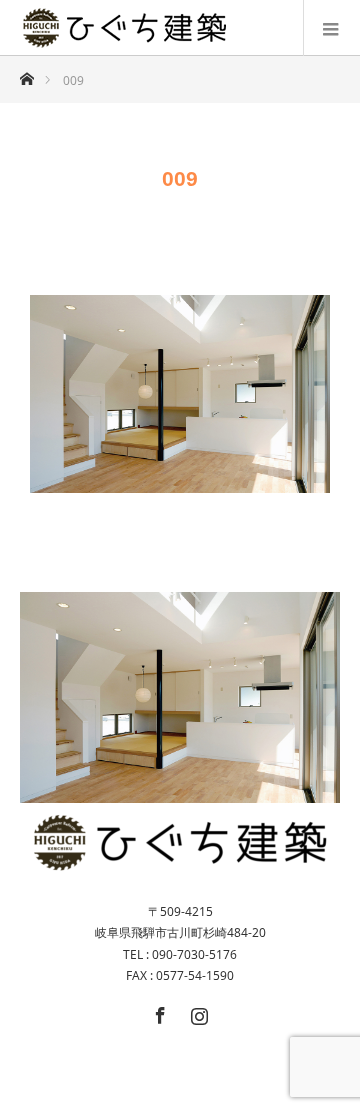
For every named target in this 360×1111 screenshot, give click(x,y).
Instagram (197, 1012)
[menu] (331, 28)
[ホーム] (26, 73)
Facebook (158, 1012)
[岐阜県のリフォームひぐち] (125, 28)
